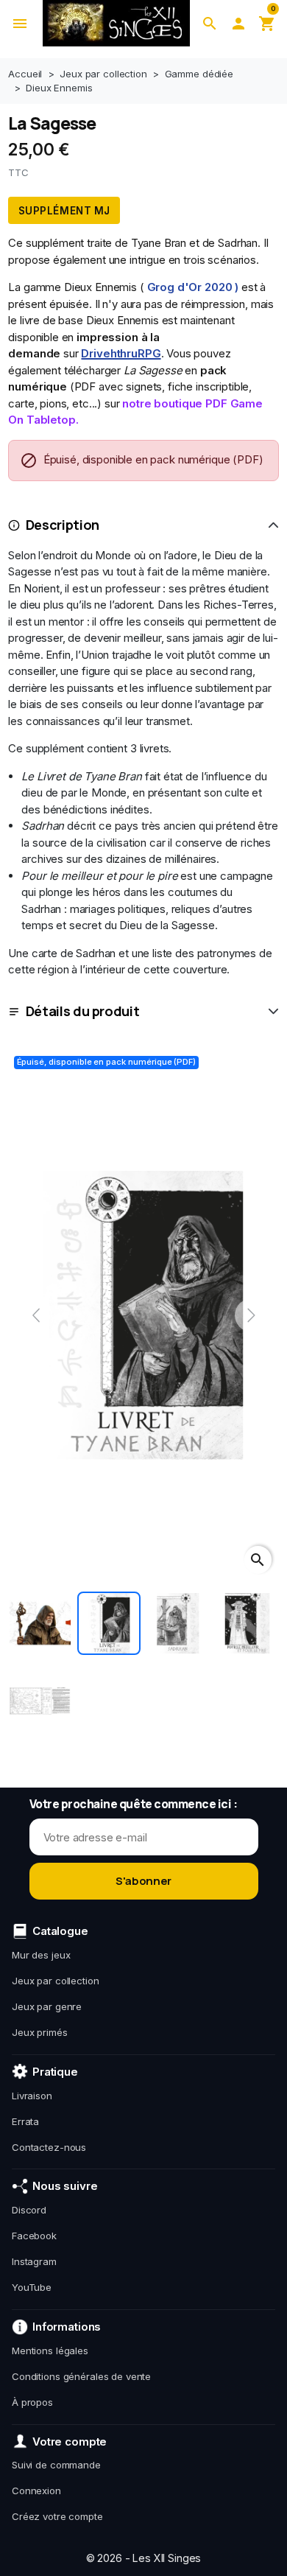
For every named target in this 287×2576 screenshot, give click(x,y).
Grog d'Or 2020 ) (193, 287)
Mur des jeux (41, 1955)
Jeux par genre (47, 2006)
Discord (29, 2210)
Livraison (32, 2096)
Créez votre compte (57, 2516)
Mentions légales (50, 2351)
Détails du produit (83, 1011)
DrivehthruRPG (121, 353)
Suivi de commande (56, 2465)
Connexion (36, 2491)
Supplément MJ (64, 211)
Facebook (34, 2236)
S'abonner (143, 1881)
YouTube (32, 2287)
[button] (210, 23)
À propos (32, 2402)
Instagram (34, 2261)
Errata (25, 2121)
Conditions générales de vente (81, 2376)
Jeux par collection (56, 1981)
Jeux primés (40, 2032)
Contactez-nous (49, 2147)
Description (63, 525)
